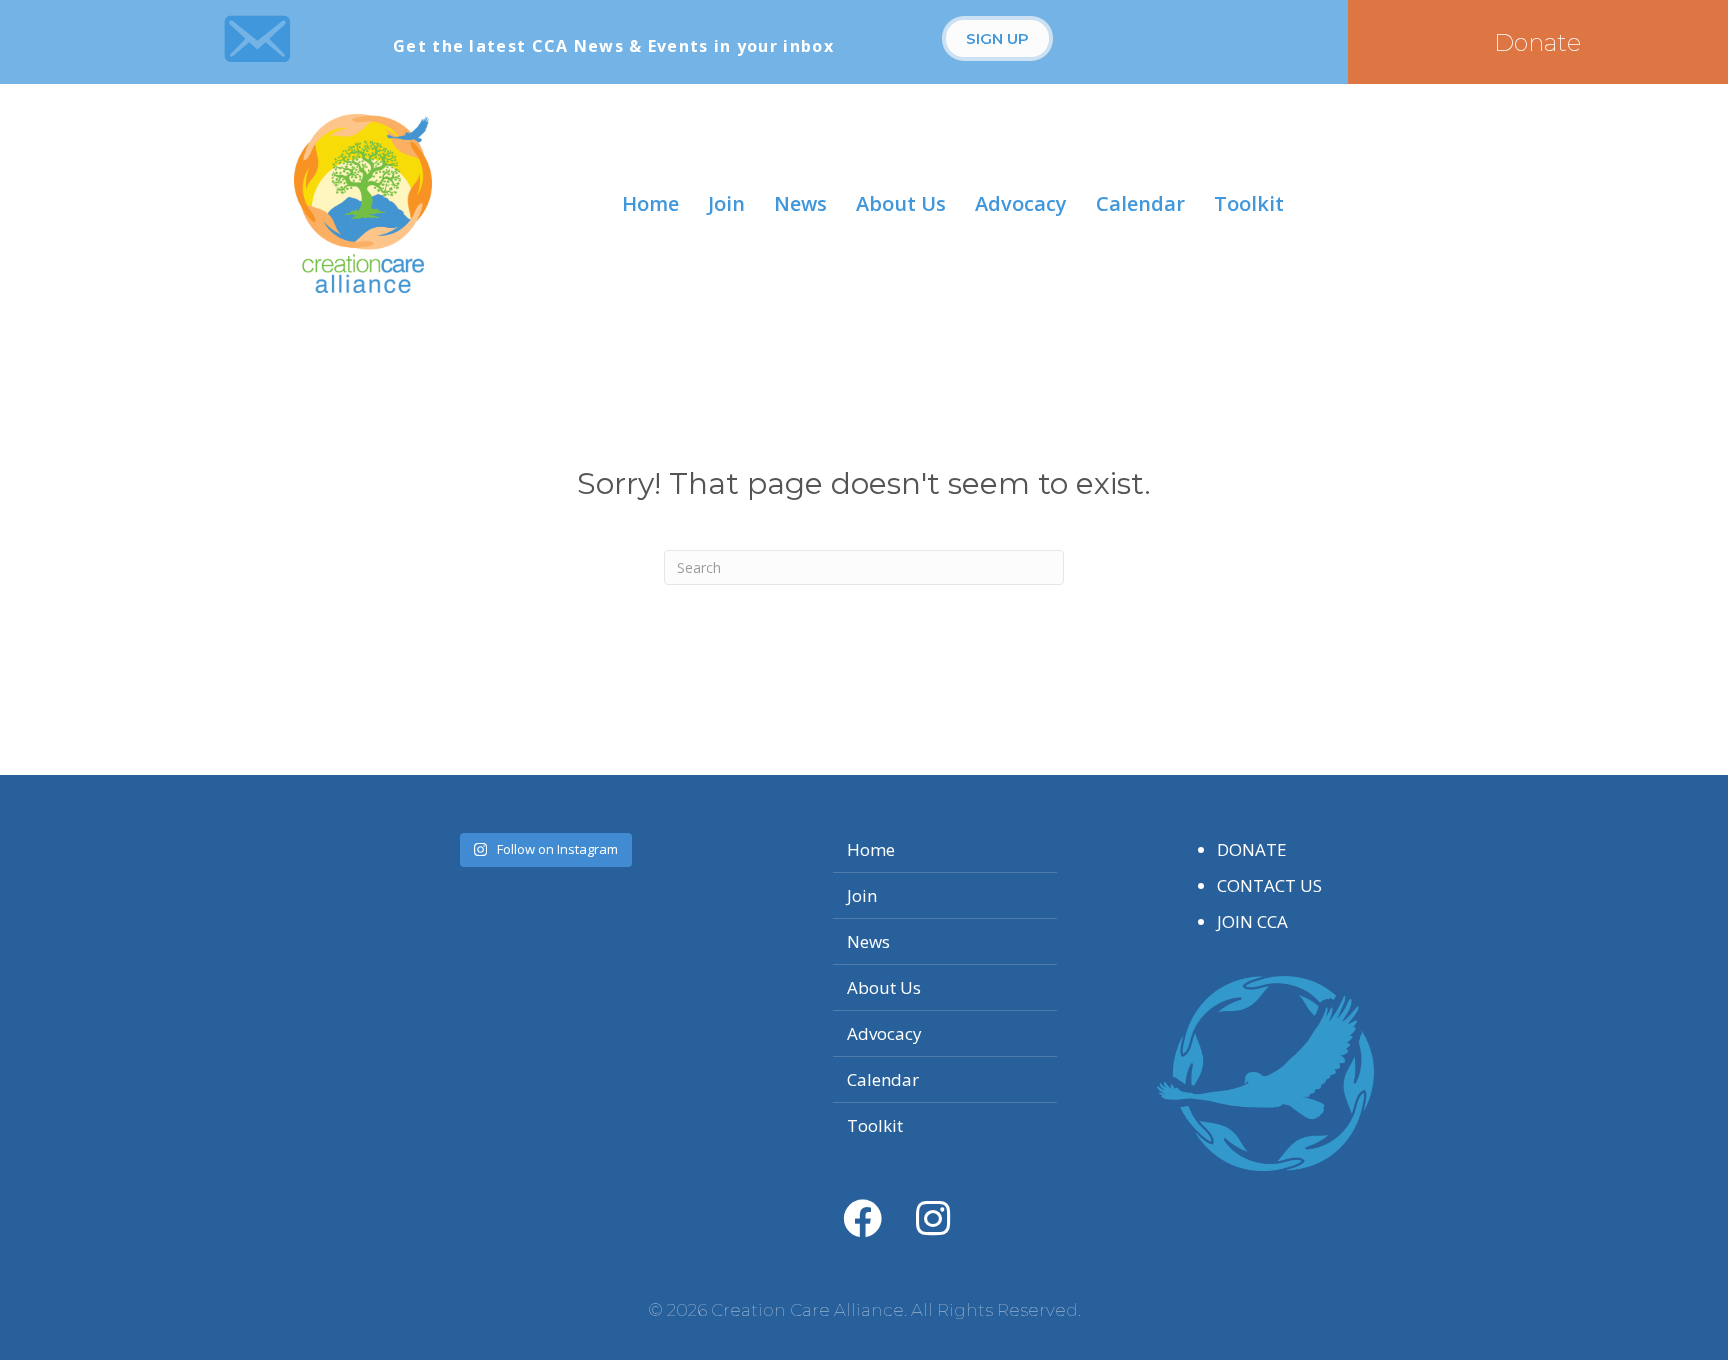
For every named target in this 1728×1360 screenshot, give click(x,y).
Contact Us (1269, 885)
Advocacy (1021, 203)
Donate (1252, 849)
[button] (997, 38)
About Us (901, 203)
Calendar (1140, 203)
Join (726, 203)
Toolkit (1249, 203)
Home (650, 203)
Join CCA (1252, 921)
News (800, 203)
